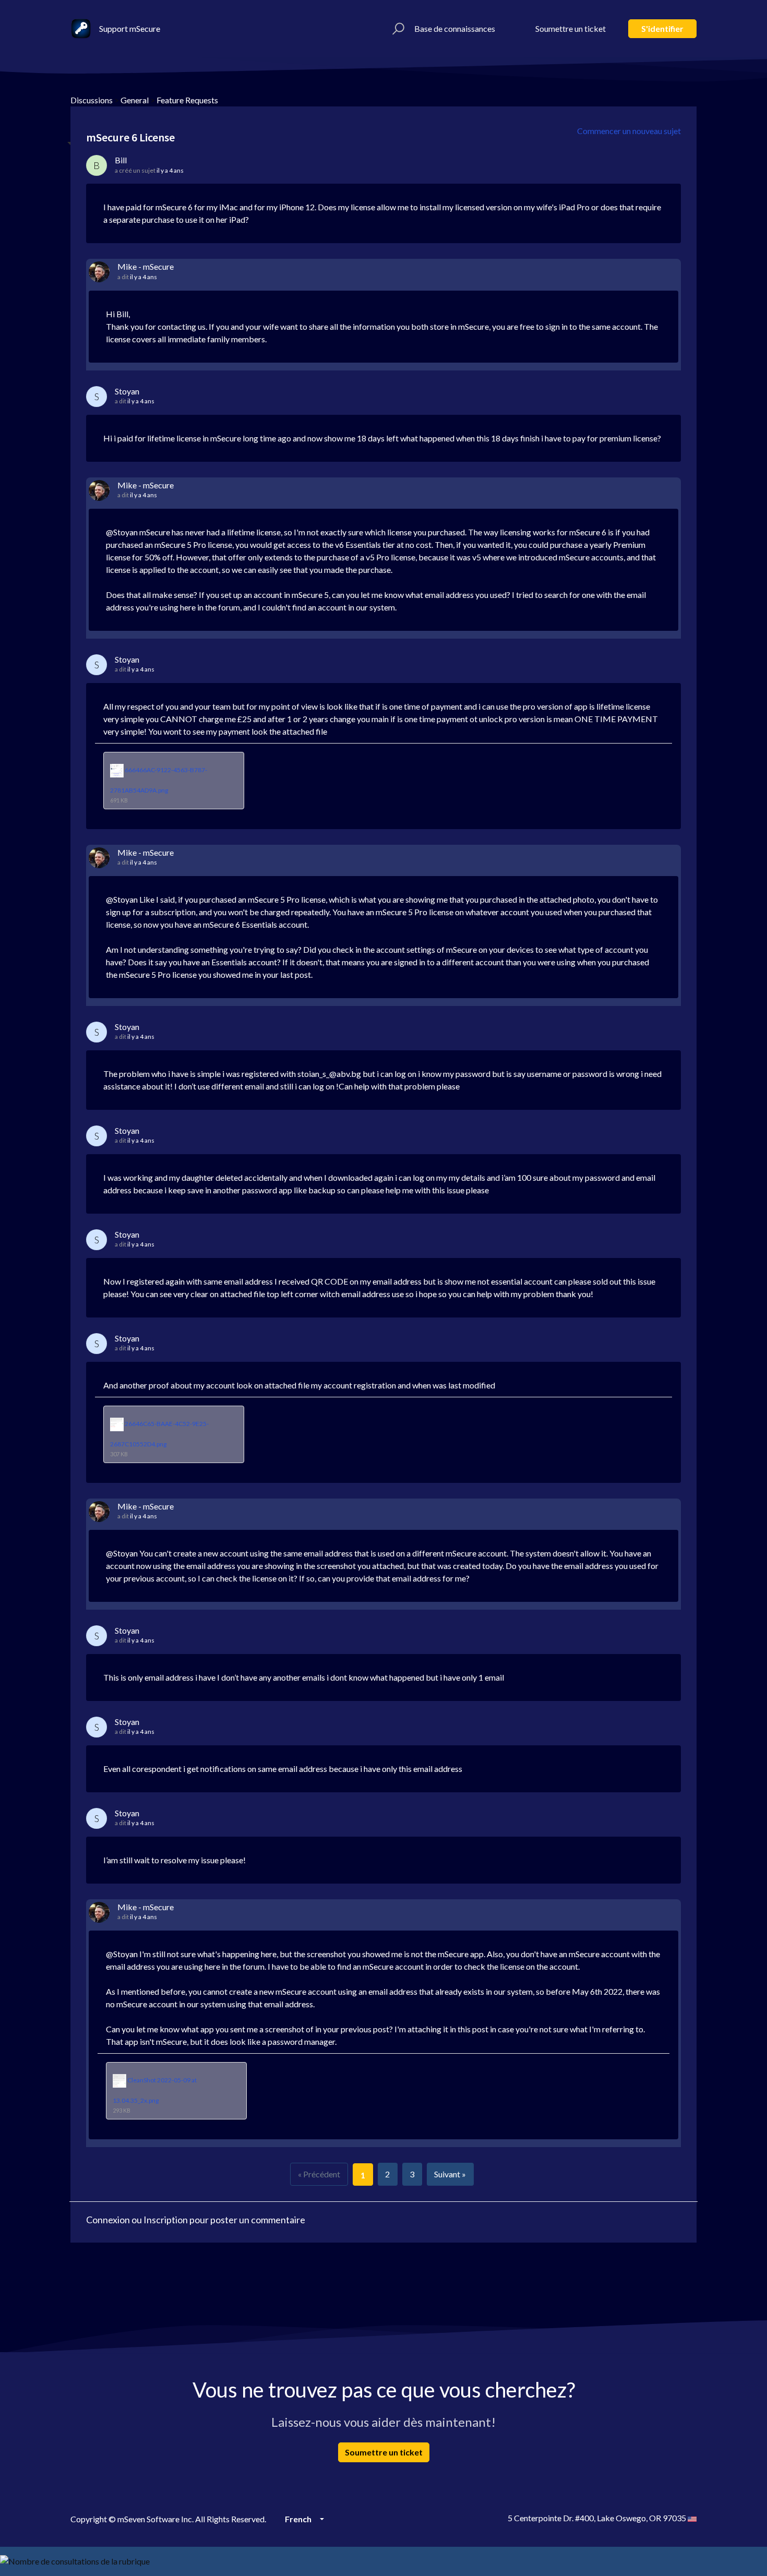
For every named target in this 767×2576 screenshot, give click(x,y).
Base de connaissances (455, 28)
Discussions (92, 100)
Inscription (166, 2220)
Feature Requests (187, 100)
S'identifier (662, 28)
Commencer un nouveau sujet (629, 131)
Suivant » (450, 2174)
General (135, 100)
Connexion (108, 2220)
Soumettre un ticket (571, 28)
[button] (397, 29)
